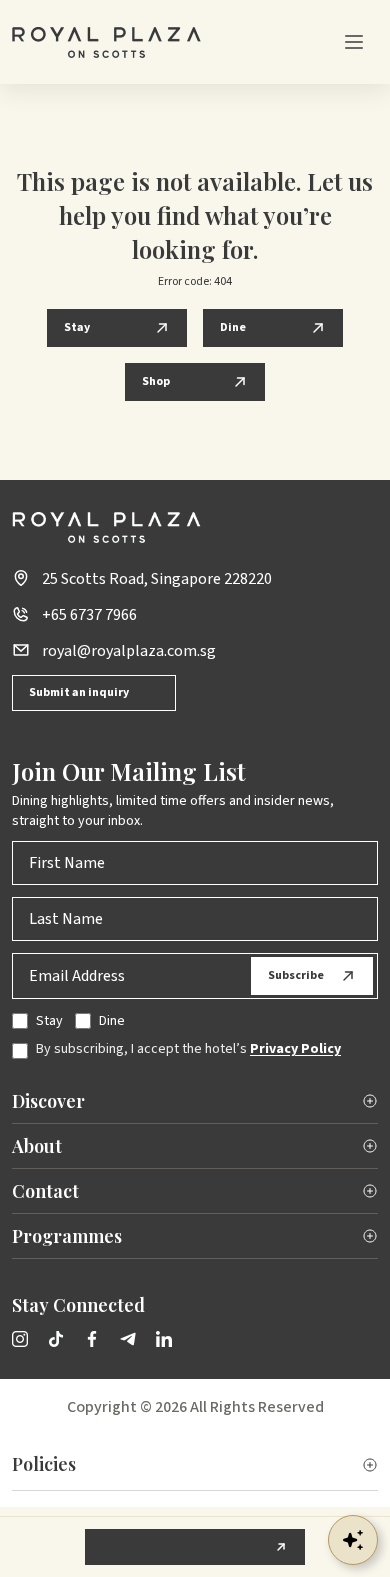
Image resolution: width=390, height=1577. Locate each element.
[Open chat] (353, 1540)
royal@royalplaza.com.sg (129, 651)
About (37, 1146)
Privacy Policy (295, 1049)
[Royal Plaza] (106, 42)
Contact (45, 1191)
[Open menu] (354, 42)
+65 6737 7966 (89, 615)
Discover (48, 1101)
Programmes (67, 1236)
